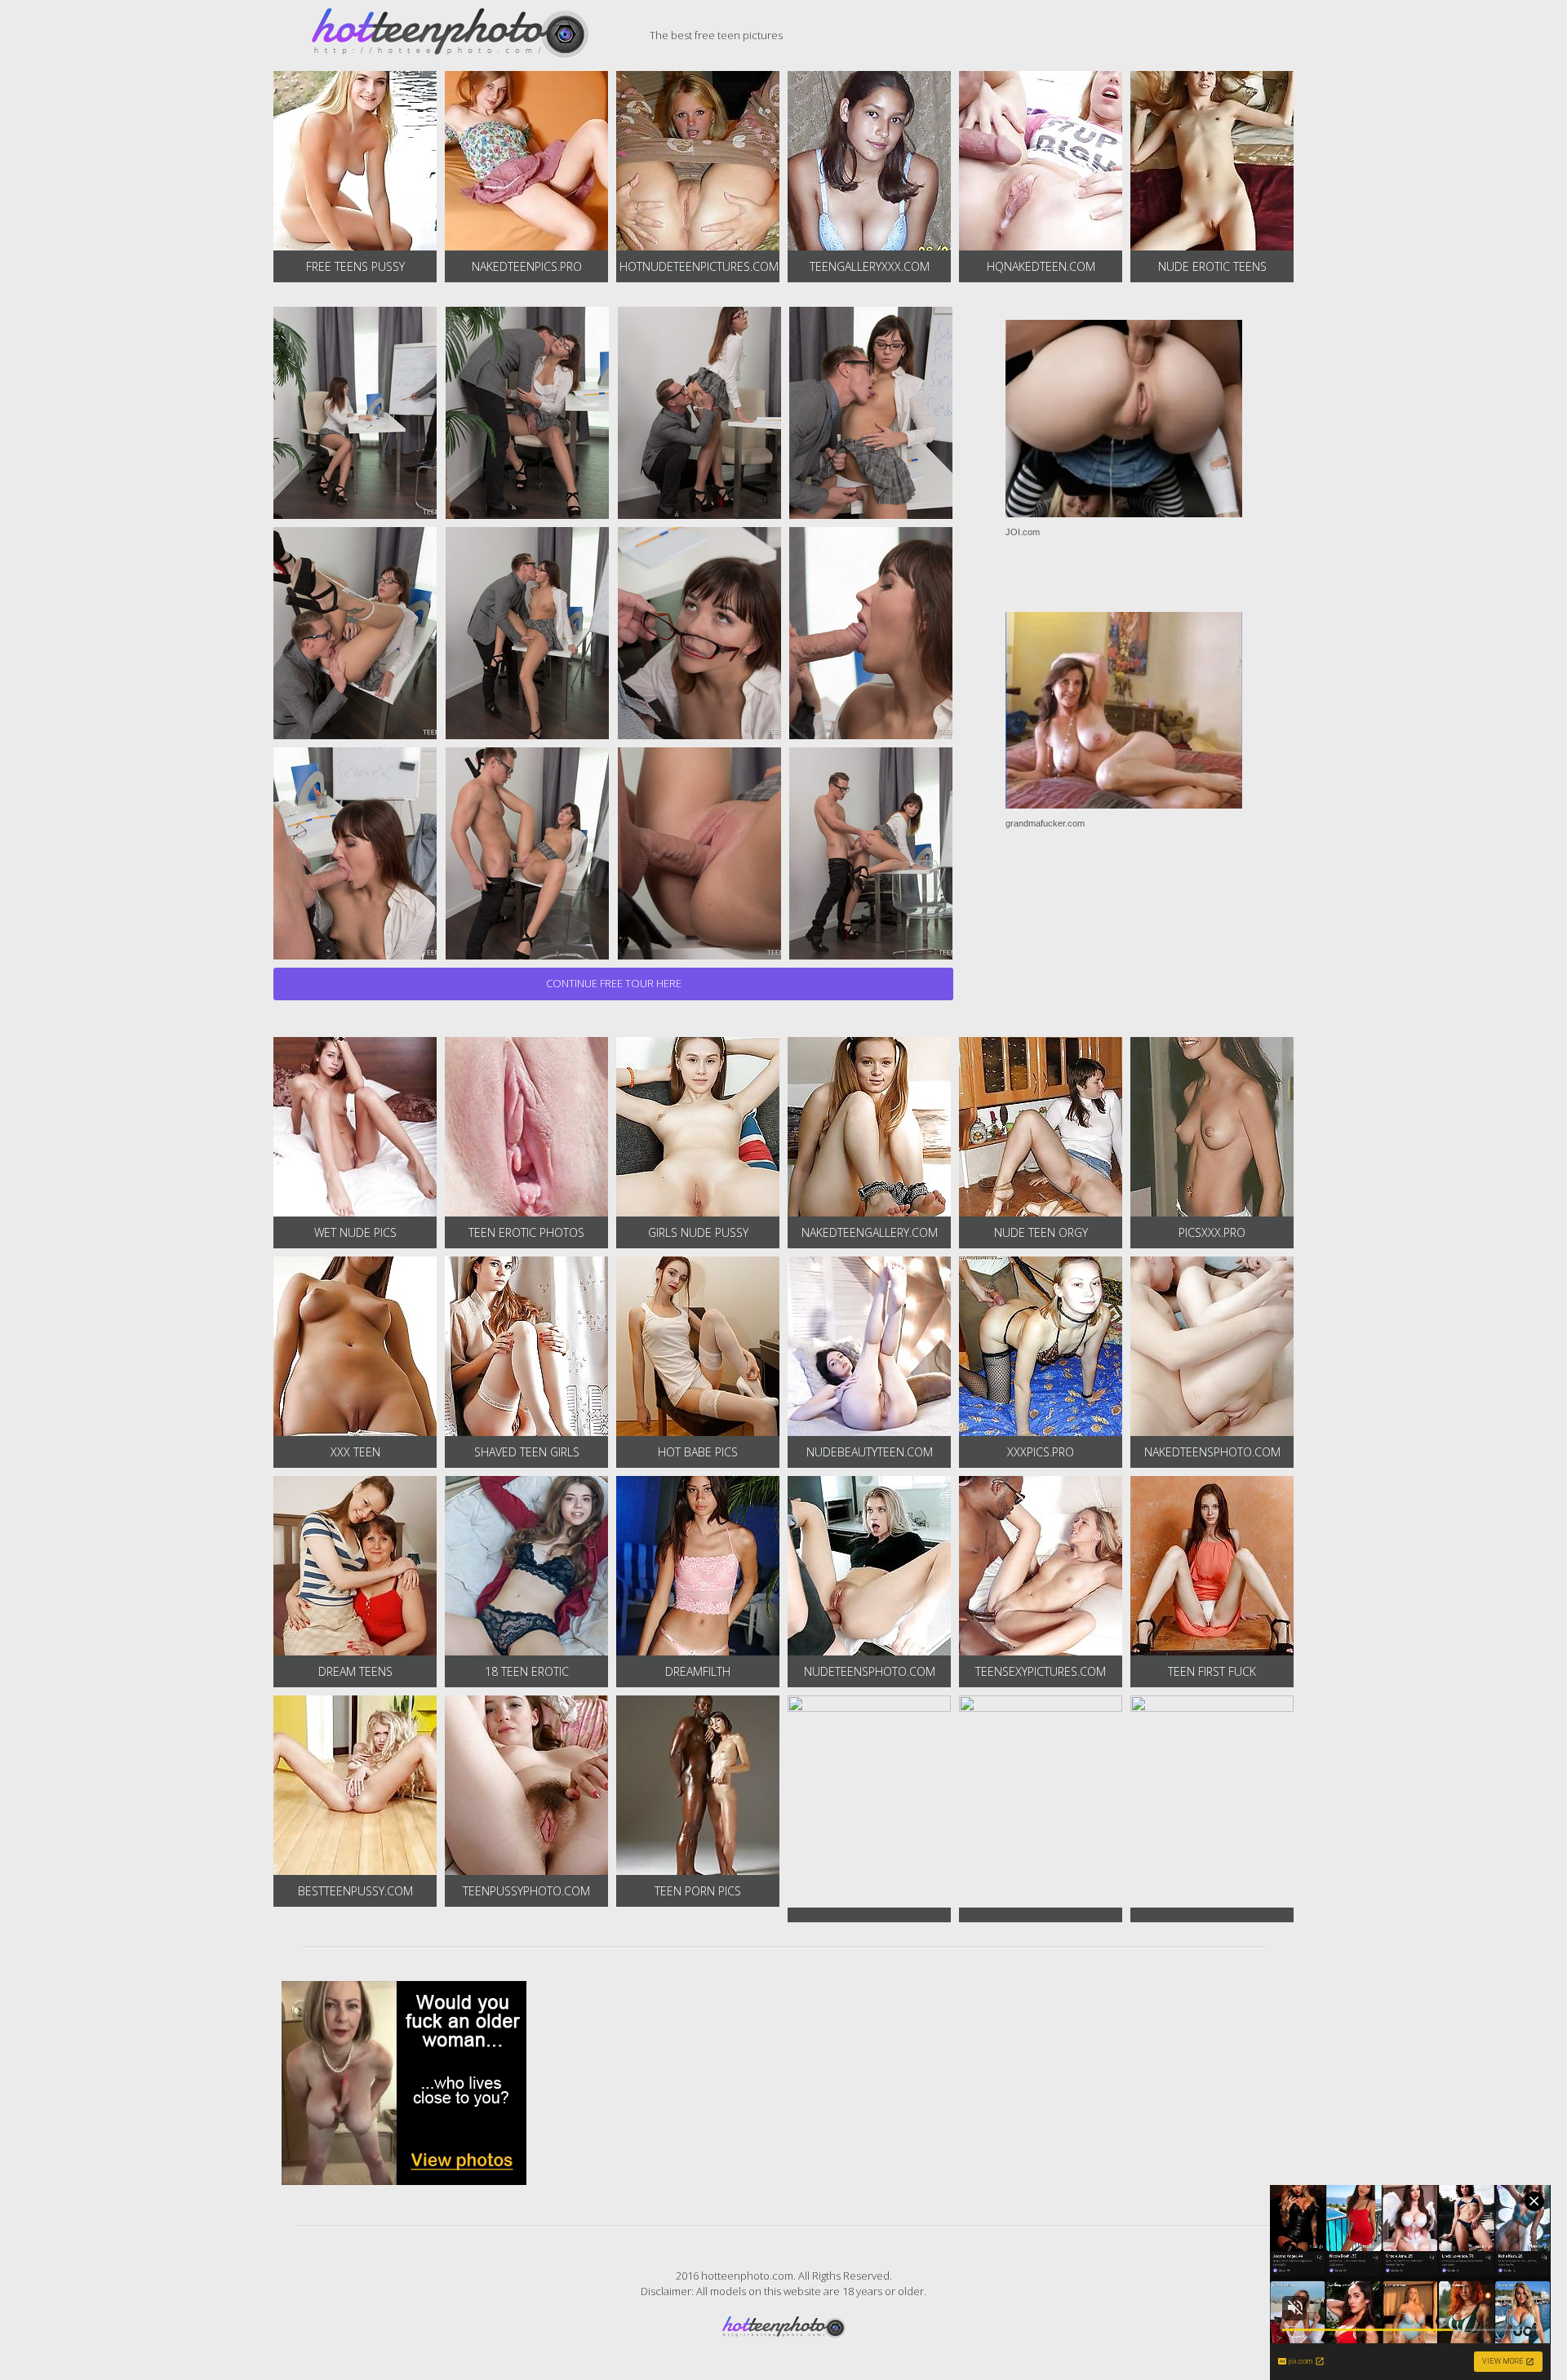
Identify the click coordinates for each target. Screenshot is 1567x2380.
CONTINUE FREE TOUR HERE (614, 983)
